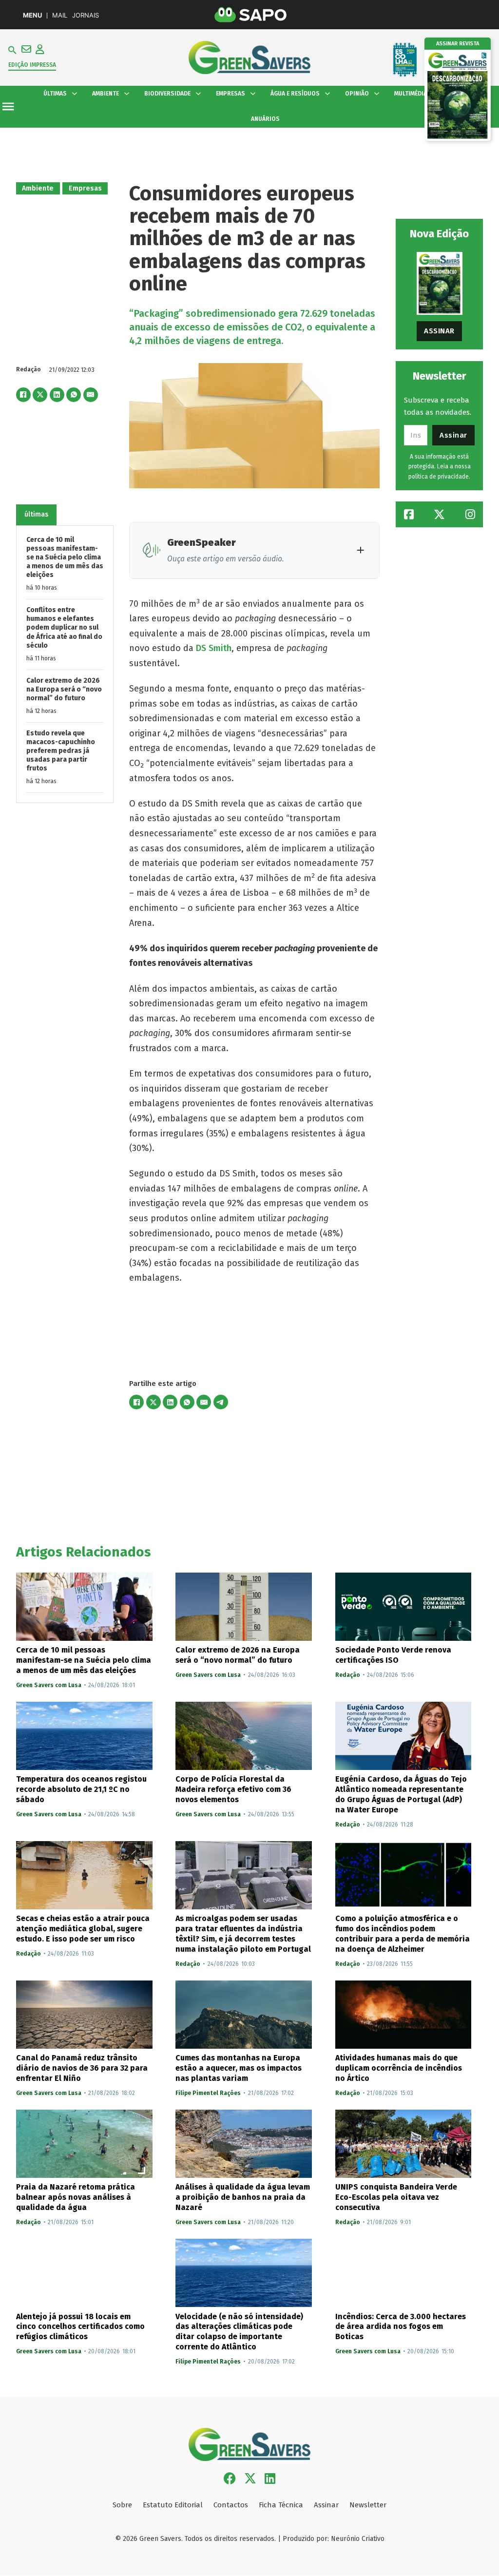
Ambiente (38, 188)
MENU (32, 15)
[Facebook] (23, 395)
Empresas (85, 188)
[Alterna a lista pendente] (75, 94)
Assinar (439, 331)
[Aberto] (8, 106)
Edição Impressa (32, 65)
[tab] (37, 515)
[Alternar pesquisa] (12, 50)
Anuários (265, 119)
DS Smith (214, 648)
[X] (40, 395)
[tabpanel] (65, 664)
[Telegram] (221, 1402)
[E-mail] (91, 395)
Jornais (86, 15)
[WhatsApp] (74, 395)
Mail (60, 15)
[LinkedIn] (57, 395)
